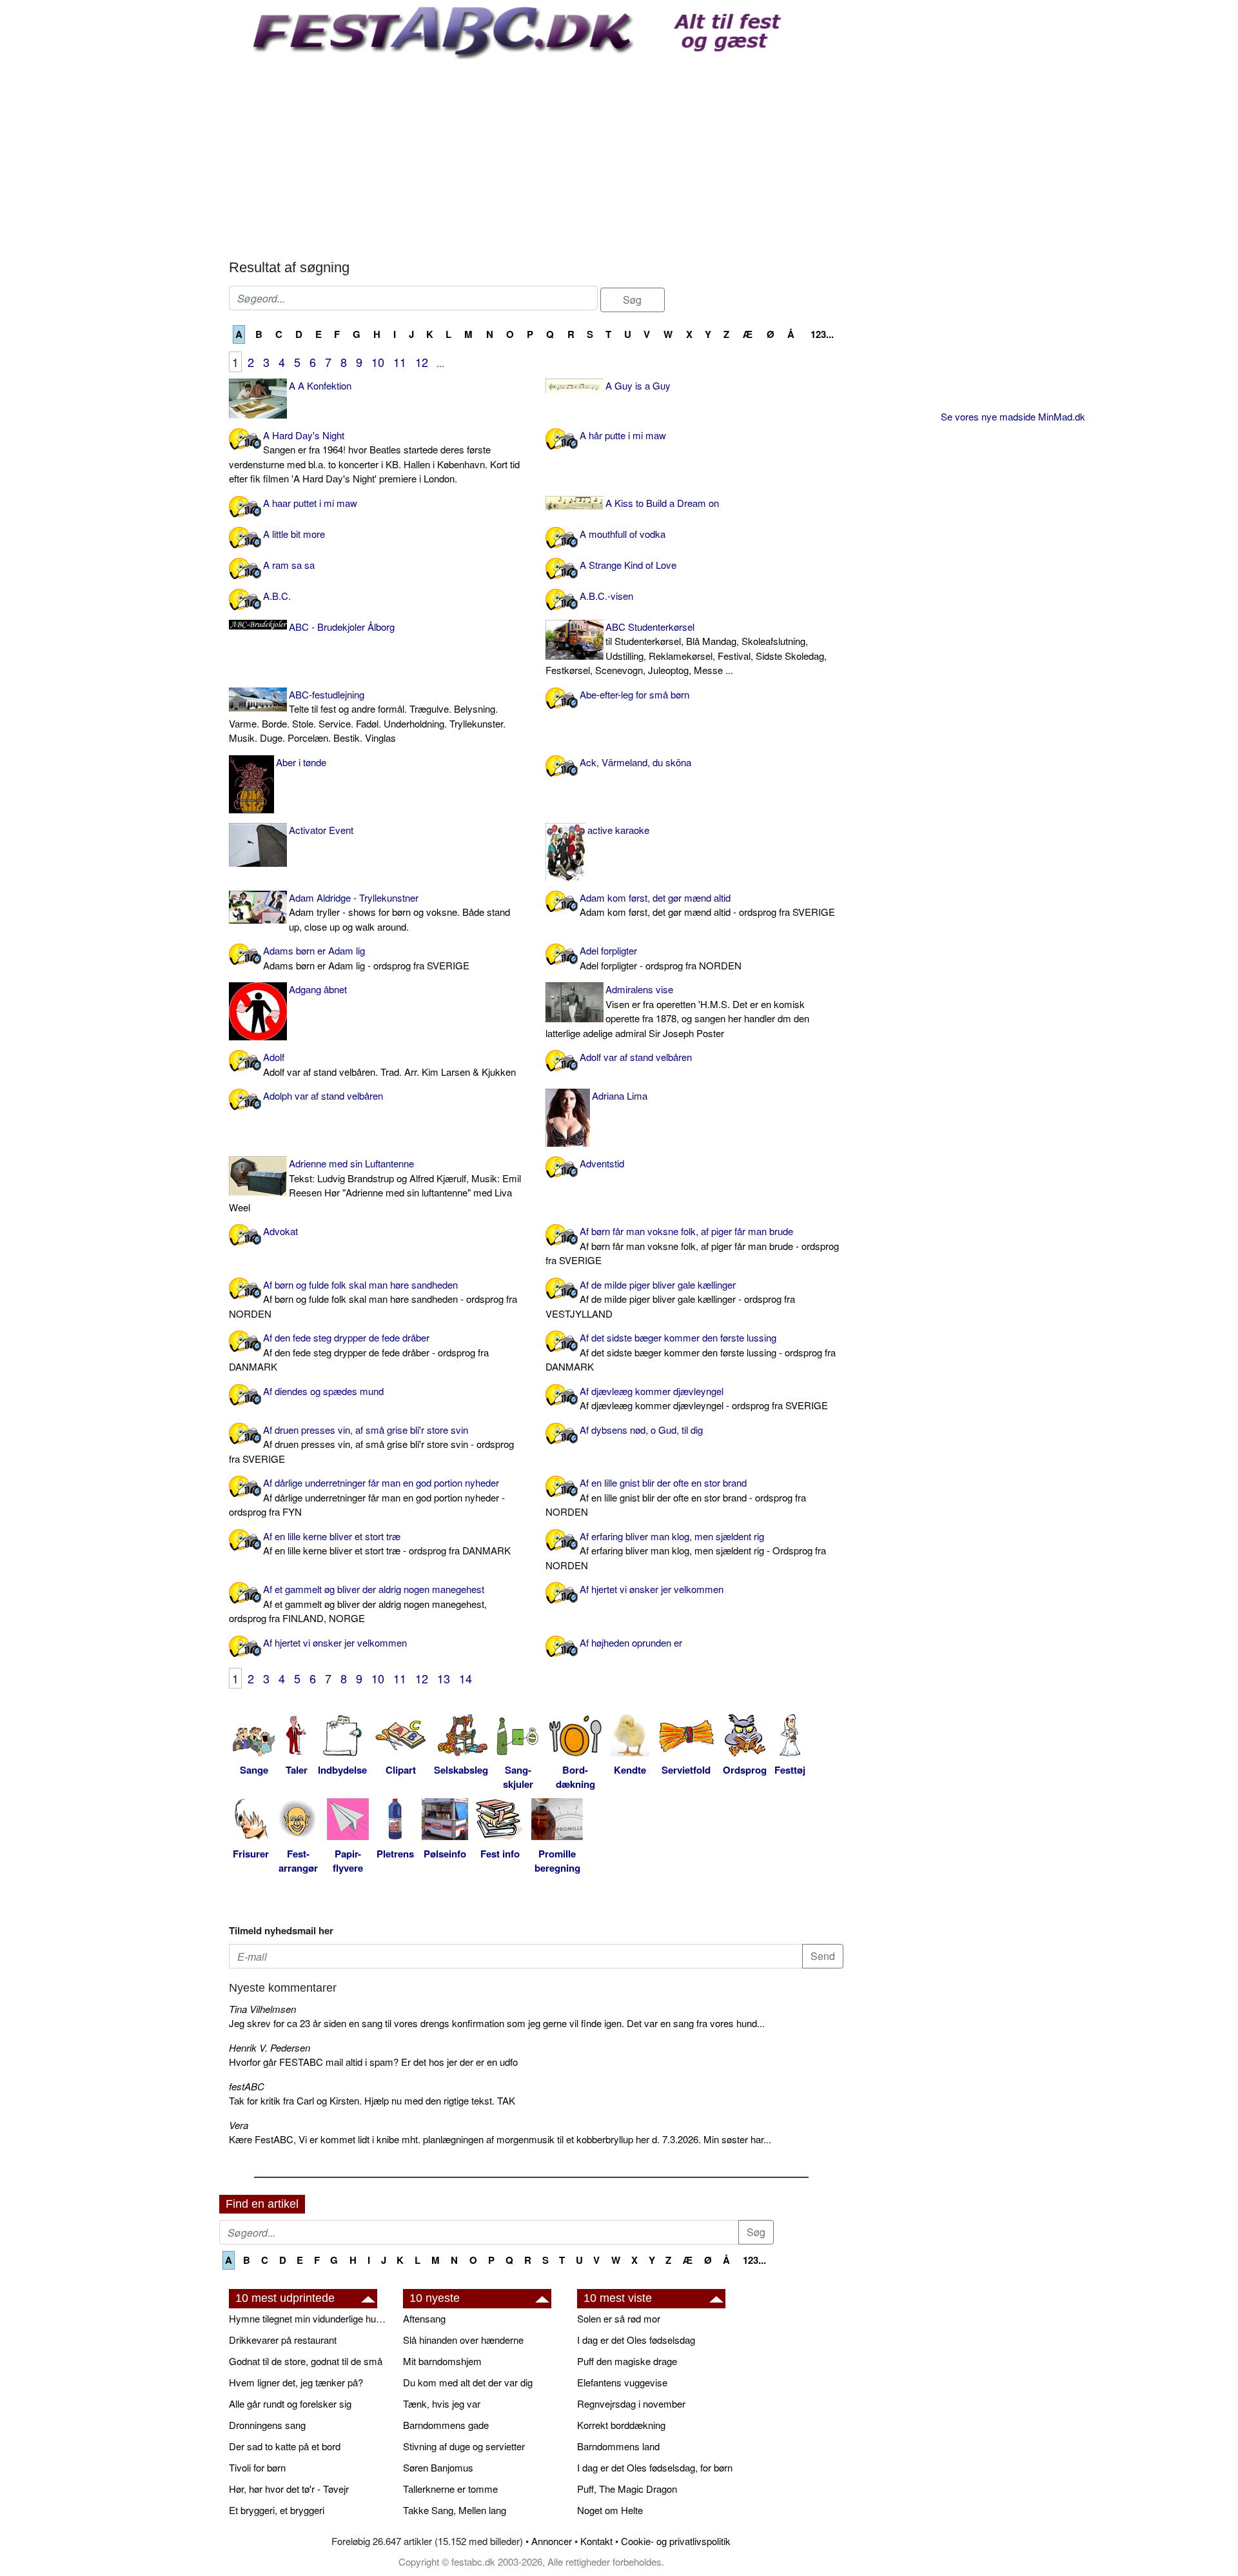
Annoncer (552, 2541)
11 (400, 362)
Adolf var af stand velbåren (636, 1057)
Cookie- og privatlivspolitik (676, 2541)
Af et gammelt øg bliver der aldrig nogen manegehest (358, 1603)
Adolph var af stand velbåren (323, 1095)
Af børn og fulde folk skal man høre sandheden (373, 1299)
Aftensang (424, 2318)
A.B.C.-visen (606, 596)
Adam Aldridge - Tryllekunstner (399, 912)
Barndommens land (618, 2446)
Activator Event (321, 830)
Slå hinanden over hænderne (463, 2340)
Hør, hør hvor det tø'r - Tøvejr (289, 2489)
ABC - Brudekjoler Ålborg (342, 627)
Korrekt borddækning (621, 2425)
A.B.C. (277, 596)
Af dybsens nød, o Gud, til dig (641, 1430)
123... (822, 334)
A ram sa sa (289, 565)
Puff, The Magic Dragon (627, 2489)
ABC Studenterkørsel (686, 649)
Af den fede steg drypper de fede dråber (359, 1352)
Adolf (389, 1064)
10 (378, 362)
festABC (247, 2086)
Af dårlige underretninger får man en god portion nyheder (367, 1497)
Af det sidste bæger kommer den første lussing (691, 1352)
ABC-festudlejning (367, 716)
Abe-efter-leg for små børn (634, 694)
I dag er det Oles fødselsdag (636, 2340)
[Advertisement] (536, 156)
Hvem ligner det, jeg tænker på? (296, 2382)
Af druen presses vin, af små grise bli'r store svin (371, 1444)
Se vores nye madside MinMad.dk (1013, 416)
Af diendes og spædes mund (323, 1391)
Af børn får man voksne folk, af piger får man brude (692, 1245)
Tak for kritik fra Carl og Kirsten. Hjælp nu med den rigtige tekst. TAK (372, 2100)
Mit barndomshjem (442, 2361)
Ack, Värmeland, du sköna (635, 762)
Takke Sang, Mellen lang (455, 2510)
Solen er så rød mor (619, 2318)
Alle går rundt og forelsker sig (290, 2403)
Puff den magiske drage (627, 2361)
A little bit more (294, 534)
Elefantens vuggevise (622, 2382)
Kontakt (596, 2541)
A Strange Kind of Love (628, 565)
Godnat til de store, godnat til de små (306, 2361)
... (440, 363)
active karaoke (618, 830)
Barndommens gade (446, 2425)
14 (466, 1678)
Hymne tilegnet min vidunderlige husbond (309, 2318)
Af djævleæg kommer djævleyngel (704, 1398)
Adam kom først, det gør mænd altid (707, 905)
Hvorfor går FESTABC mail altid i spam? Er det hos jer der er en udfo (373, 2062)
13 (444, 1678)
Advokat (280, 1231)
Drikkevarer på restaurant (283, 2340)
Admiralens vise (677, 1011)
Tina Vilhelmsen (262, 2009)
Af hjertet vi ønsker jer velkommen (652, 1589)
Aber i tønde (301, 762)
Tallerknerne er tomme (450, 2489)
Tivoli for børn (257, 2467)
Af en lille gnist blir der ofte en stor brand (676, 1497)
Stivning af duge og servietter (464, 2446)
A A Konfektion (320, 385)
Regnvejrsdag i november (631, 2403)
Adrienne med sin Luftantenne (375, 1185)
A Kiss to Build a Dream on (662, 503)
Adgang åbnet (318, 989)
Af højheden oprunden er (631, 1642)
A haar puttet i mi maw (310, 503)
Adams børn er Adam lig (366, 958)
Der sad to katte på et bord (285, 2446)
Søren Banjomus (438, 2467)
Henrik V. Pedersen (270, 2047)
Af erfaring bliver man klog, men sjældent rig (686, 1551)
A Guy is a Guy (638, 385)
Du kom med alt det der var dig (468, 2382)
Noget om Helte (610, 2510)
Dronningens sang (267, 2425)
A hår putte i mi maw (623, 435)
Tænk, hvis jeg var (442, 2403)
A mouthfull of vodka (623, 534)
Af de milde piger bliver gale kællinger (670, 1299)
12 (422, 362)
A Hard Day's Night (374, 457)
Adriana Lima (620, 1095)
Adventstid (602, 1163)
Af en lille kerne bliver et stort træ (387, 1543)
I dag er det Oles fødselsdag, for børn (655, 2467)
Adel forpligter (661, 958)
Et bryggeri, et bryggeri (277, 2510)
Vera (239, 2125)
